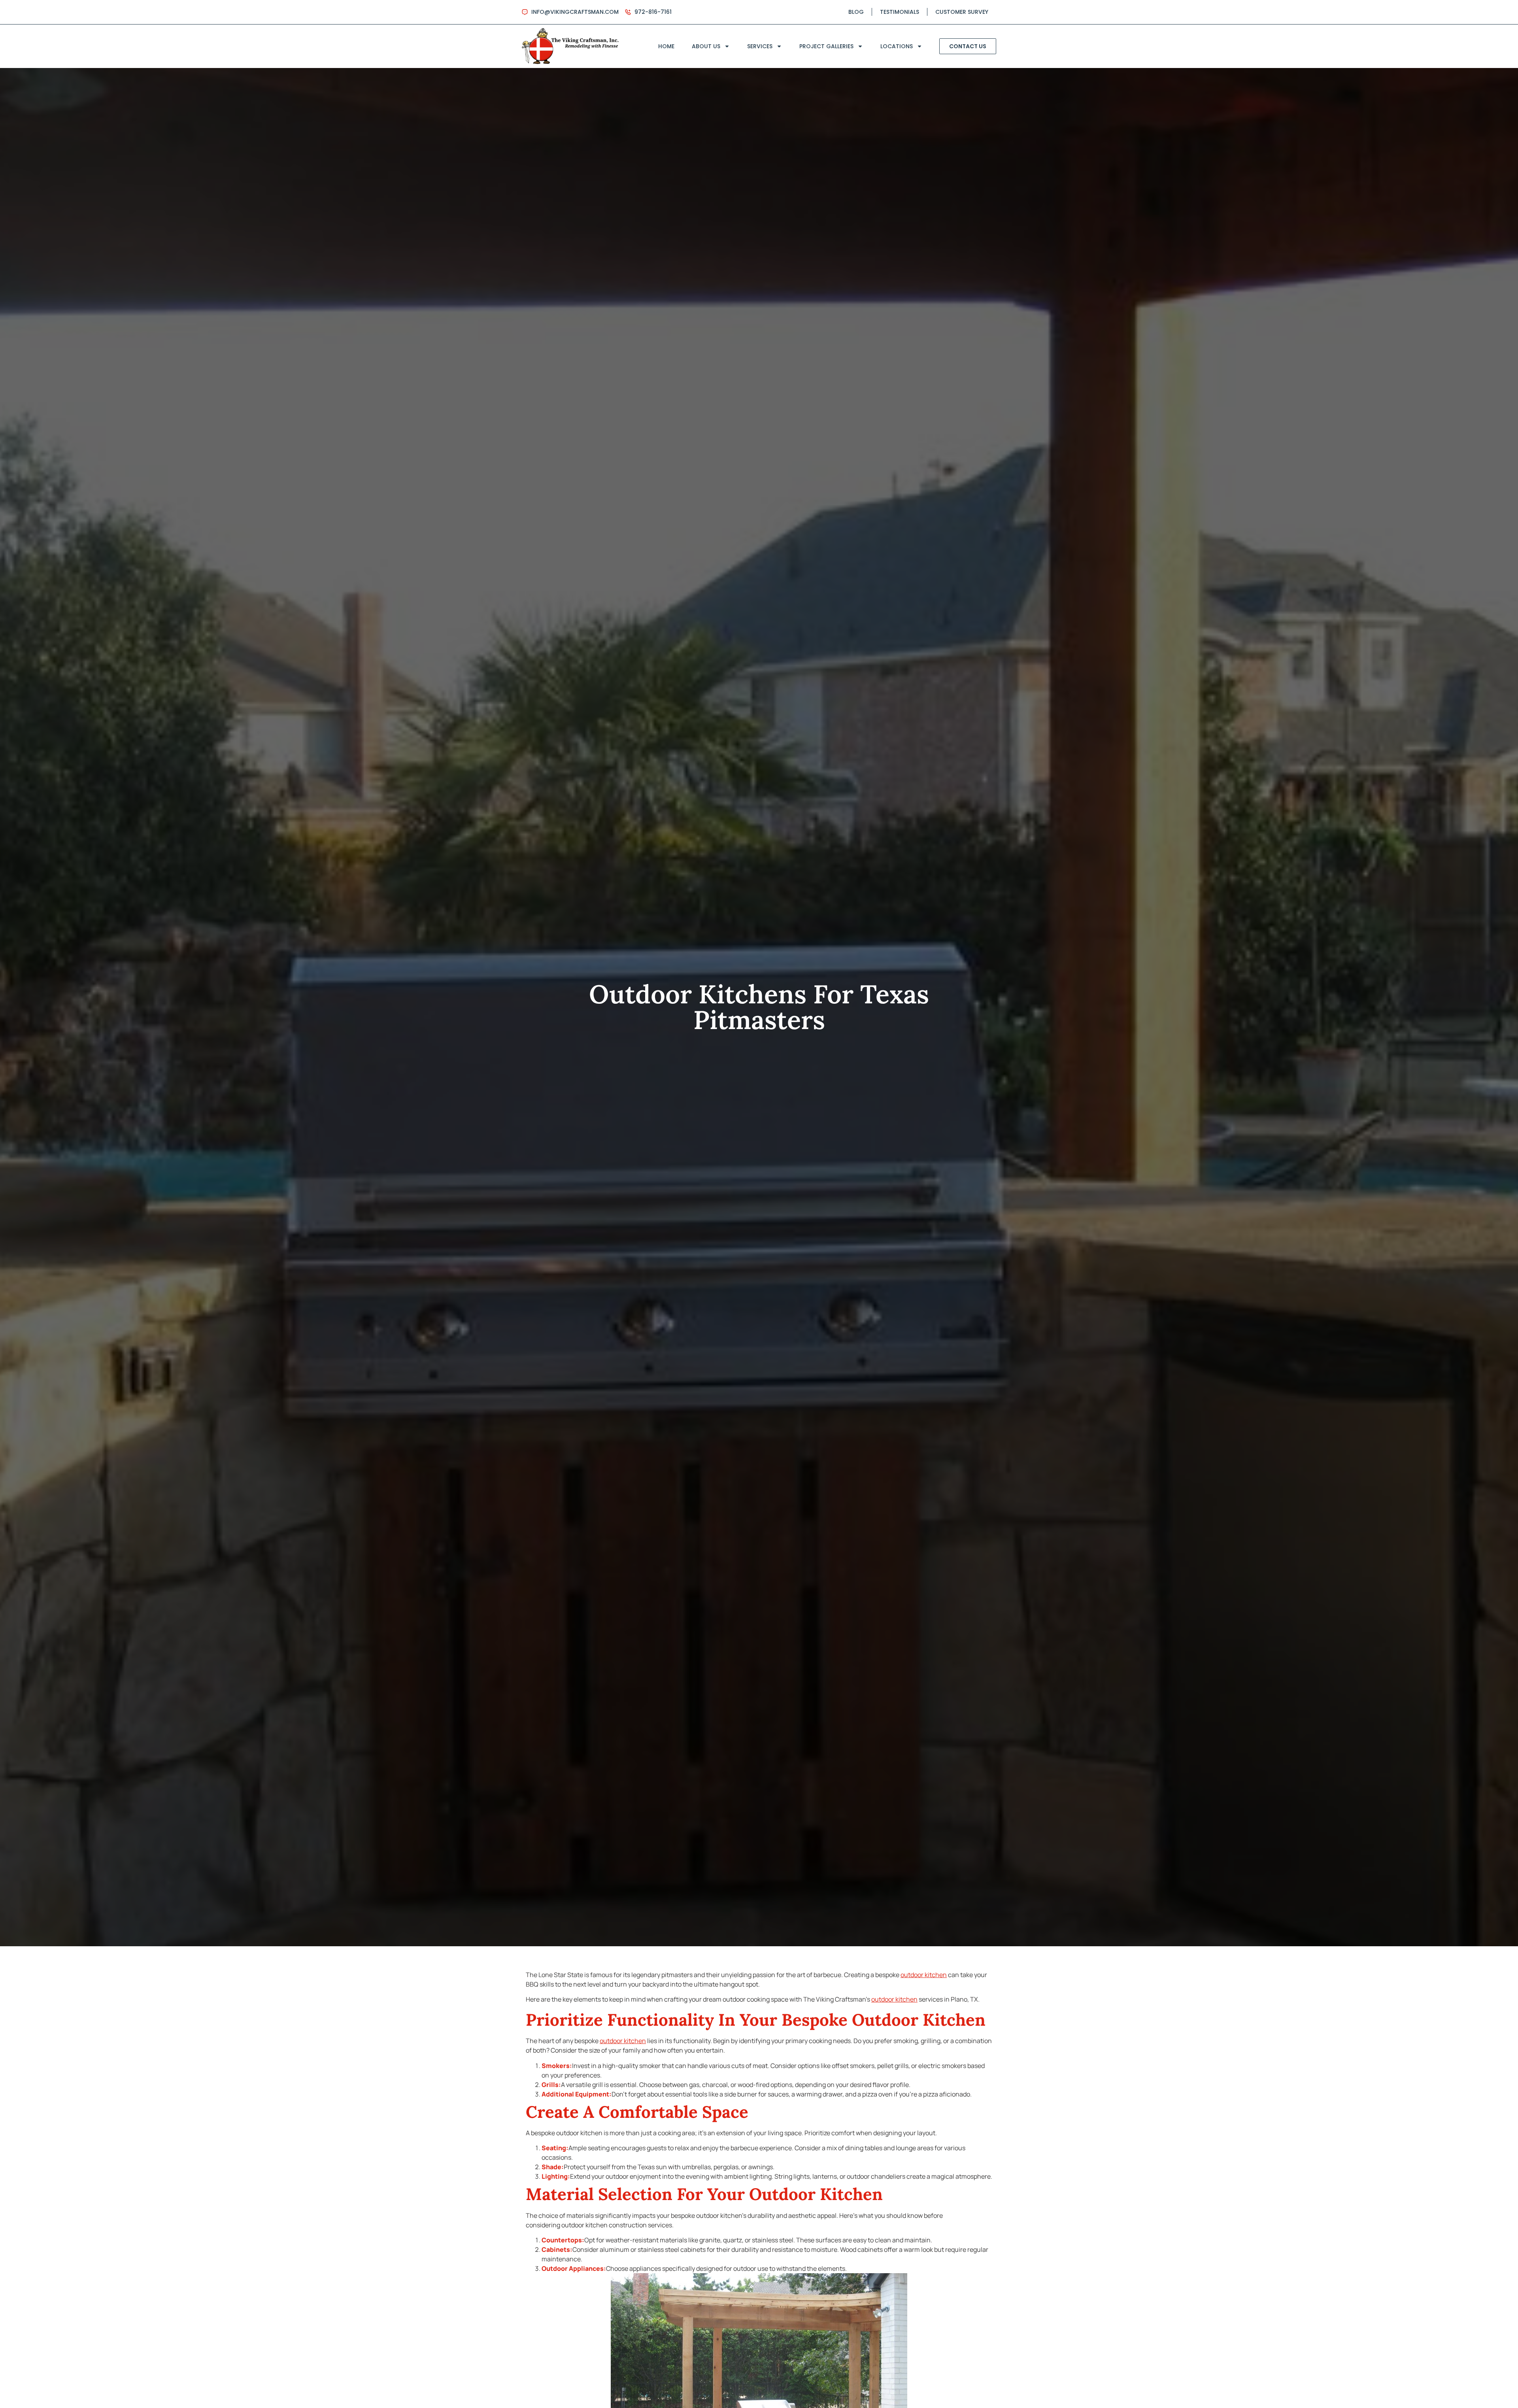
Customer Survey (962, 12)
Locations (897, 46)
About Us (706, 46)
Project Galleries (826, 46)
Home (666, 46)
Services (760, 46)
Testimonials (900, 12)
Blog (856, 12)
